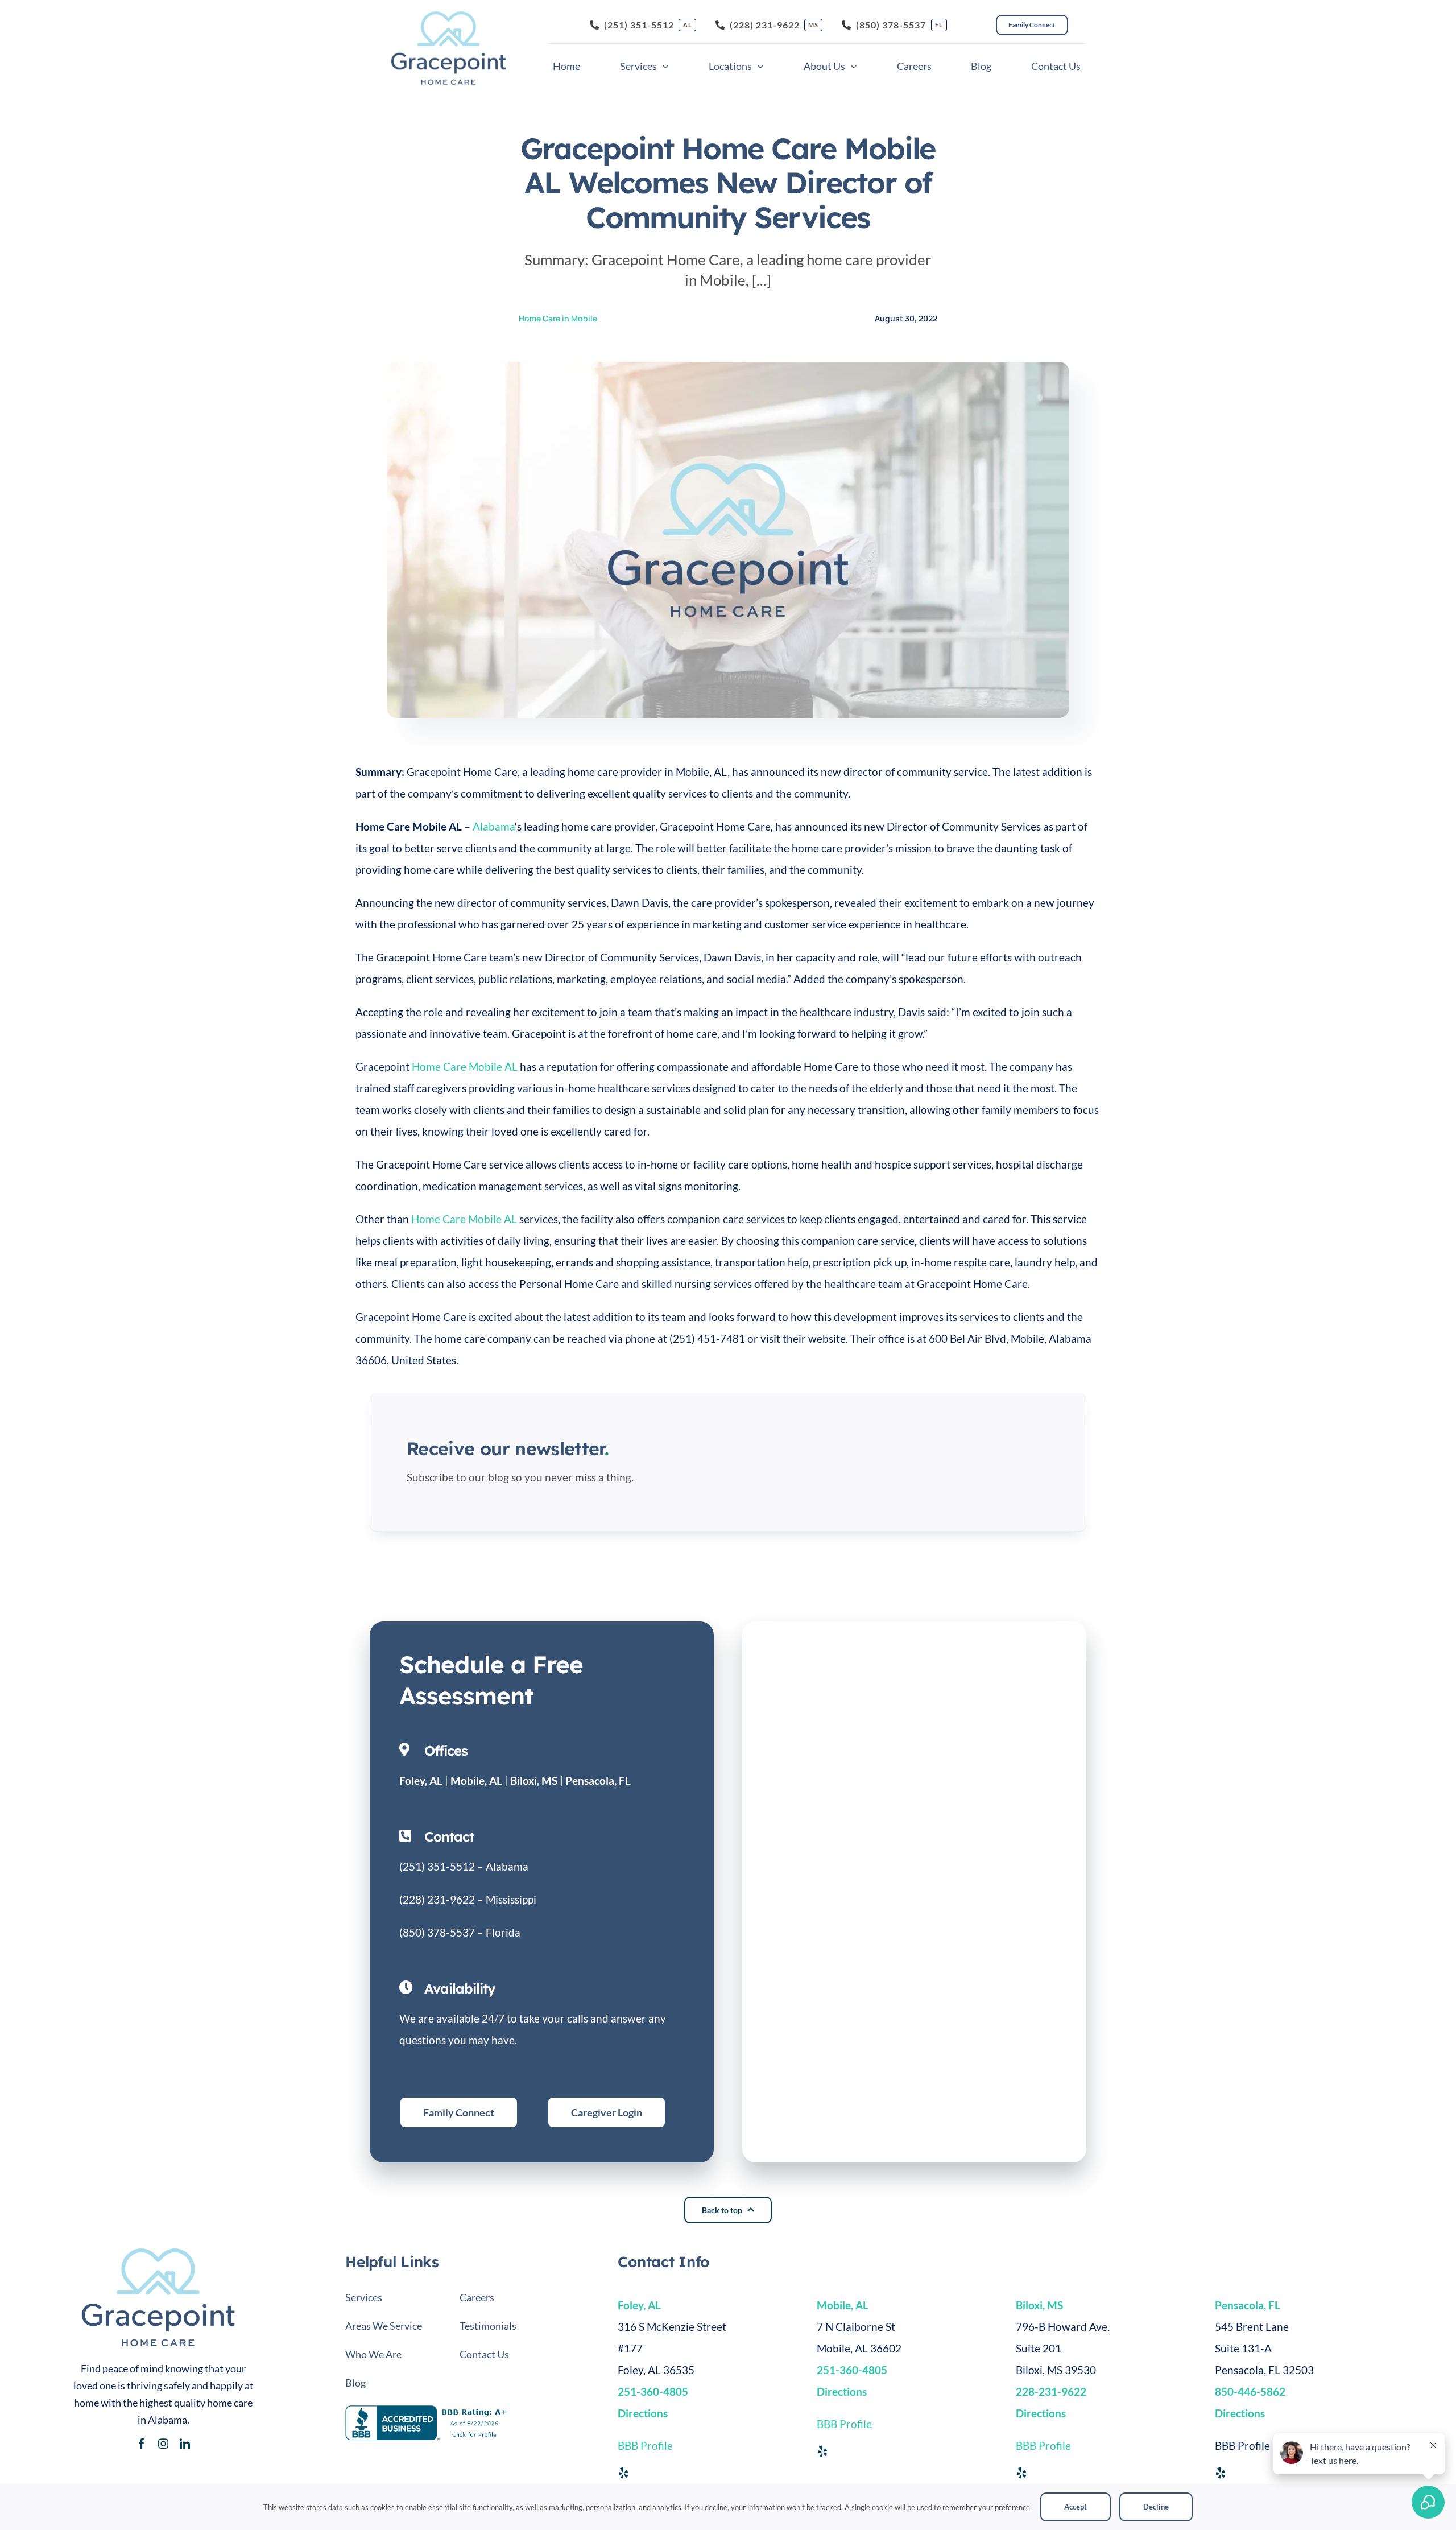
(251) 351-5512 (437, 1866)
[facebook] (142, 2444)
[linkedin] (185, 2444)
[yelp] (623, 2473)
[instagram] (163, 2444)
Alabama (494, 826)
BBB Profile (645, 2446)
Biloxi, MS (534, 1780)
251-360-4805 (653, 2391)
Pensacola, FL (598, 1780)
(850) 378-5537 (437, 1932)
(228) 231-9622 (437, 1899)
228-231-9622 (1051, 2391)
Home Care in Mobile (558, 318)
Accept (1076, 2507)
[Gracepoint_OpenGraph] (158, 2252)
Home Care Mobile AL (465, 1066)
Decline (1156, 2507)
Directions (1041, 2413)
